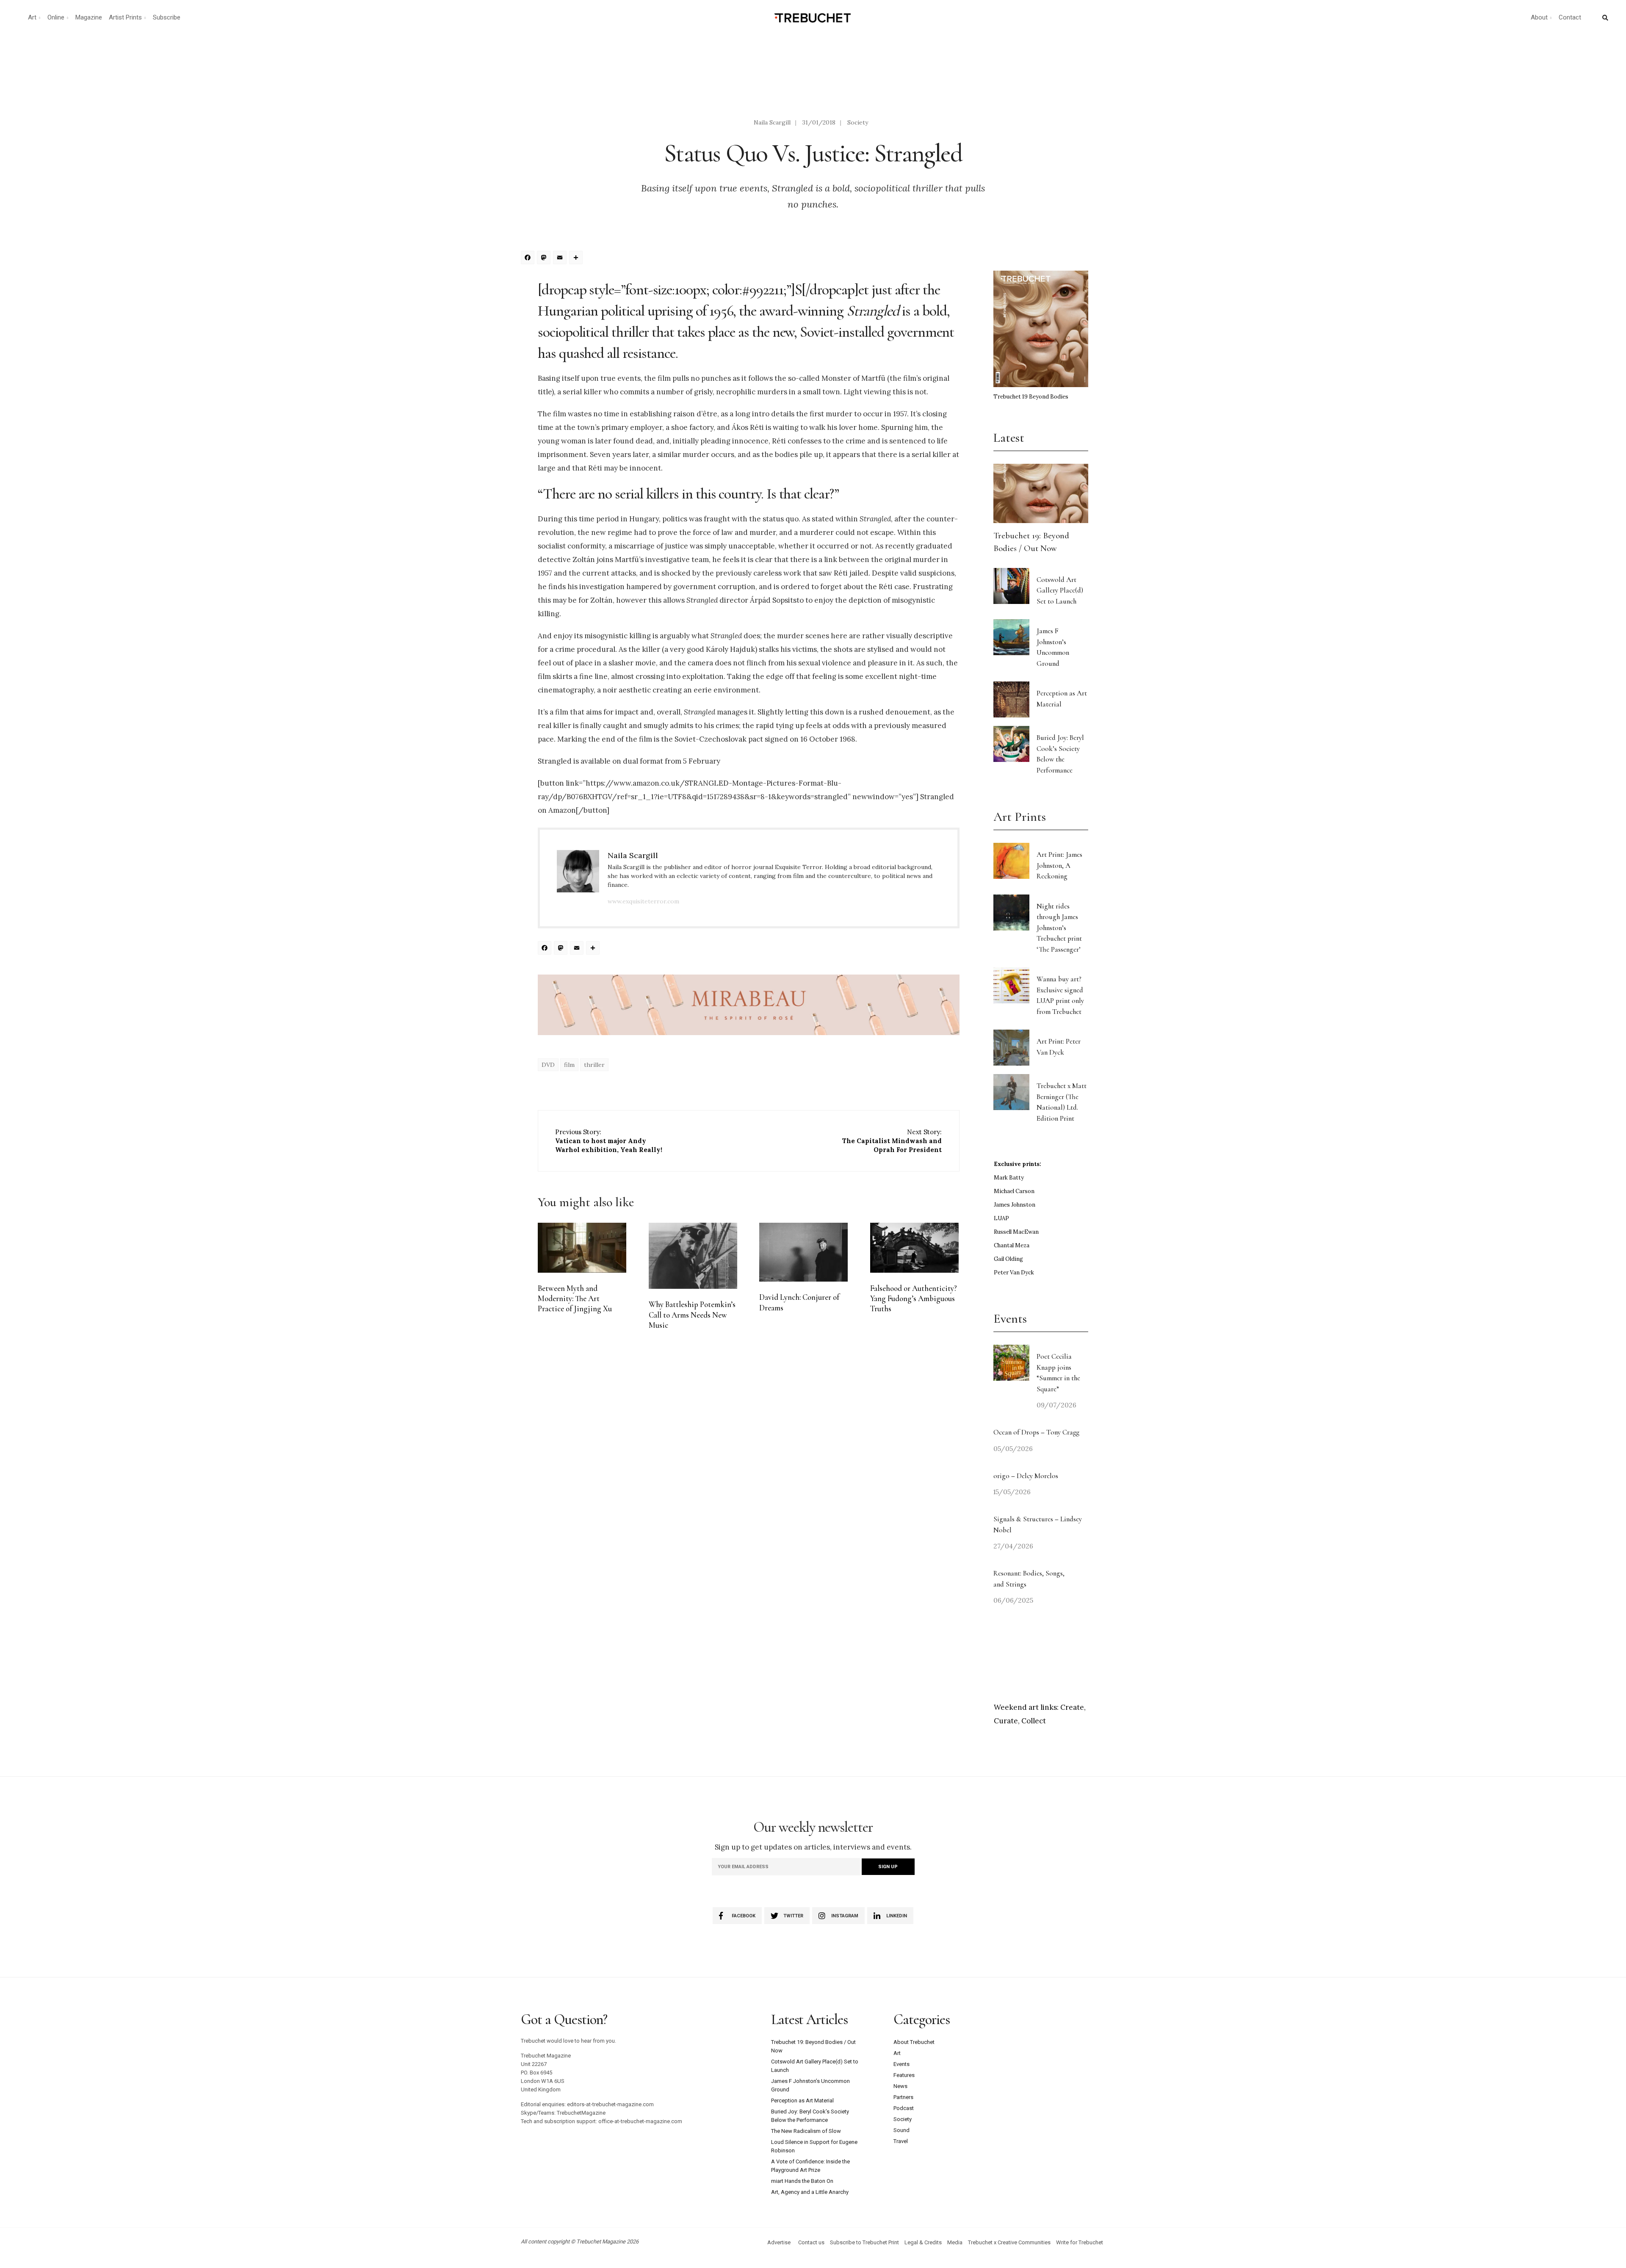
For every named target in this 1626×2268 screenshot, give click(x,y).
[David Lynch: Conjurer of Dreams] (803, 1252)
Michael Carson (1014, 1191)
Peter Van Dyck (1014, 1272)
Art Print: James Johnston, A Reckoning (1059, 865)
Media (955, 2242)
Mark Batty (1009, 1178)
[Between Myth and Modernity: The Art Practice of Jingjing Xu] (582, 1248)
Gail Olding (1008, 1259)
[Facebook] (529, 259)
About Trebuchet (914, 2042)
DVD (548, 1065)
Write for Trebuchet (1080, 2242)
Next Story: (892, 1141)
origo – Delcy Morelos (1026, 1476)
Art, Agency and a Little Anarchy (810, 2192)
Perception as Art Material (802, 2100)
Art (32, 17)
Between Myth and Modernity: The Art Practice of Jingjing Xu (575, 1299)
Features (904, 2075)
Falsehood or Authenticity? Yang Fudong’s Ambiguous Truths (914, 1299)
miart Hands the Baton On (802, 2181)
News (900, 2086)
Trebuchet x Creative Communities (1009, 2242)
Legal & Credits (923, 2242)
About (1539, 17)
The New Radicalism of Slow (806, 2131)
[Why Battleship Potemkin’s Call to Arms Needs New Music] (693, 1256)
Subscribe (167, 17)
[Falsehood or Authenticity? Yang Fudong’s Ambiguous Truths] (914, 1248)
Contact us (811, 2242)
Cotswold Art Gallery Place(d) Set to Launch (1060, 590)
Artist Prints (125, 17)
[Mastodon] (545, 259)
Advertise (779, 2242)
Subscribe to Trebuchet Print (864, 2242)
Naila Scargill (772, 122)
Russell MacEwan (1016, 1232)
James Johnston (1015, 1205)
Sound (901, 2130)
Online (56, 17)
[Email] (561, 259)
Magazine (89, 17)
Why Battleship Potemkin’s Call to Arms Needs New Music (692, 1315)
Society (858, 122)
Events (901, 2064)
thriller (594, 1065)
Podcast (904, 2108)
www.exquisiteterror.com (643, 901)
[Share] (577, 259)
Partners (903, 2097)
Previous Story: (609, 1141)
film (569, 1065)
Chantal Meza (1012, 1245)
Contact (1570, 17)
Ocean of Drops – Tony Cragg (1036, 1432)
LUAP (1001, 1218)
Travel (901, 2141)
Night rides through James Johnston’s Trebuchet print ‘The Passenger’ (1059, 928)
